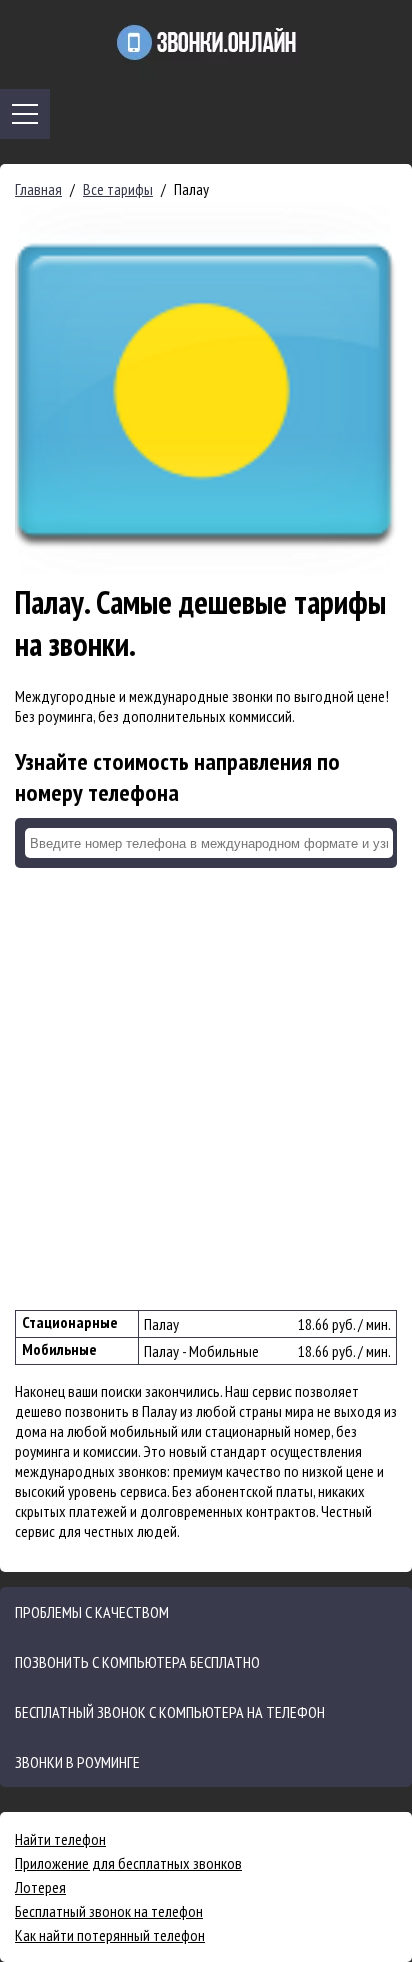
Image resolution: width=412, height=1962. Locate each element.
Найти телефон (60, 1839)
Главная (38, 189)
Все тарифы (118, 189)
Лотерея (40, 1887)
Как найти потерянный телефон (110, 1935)
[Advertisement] (206, 1089)
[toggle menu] (25, 114)
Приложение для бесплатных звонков (128, 1863)
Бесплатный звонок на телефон (109, 1911)
